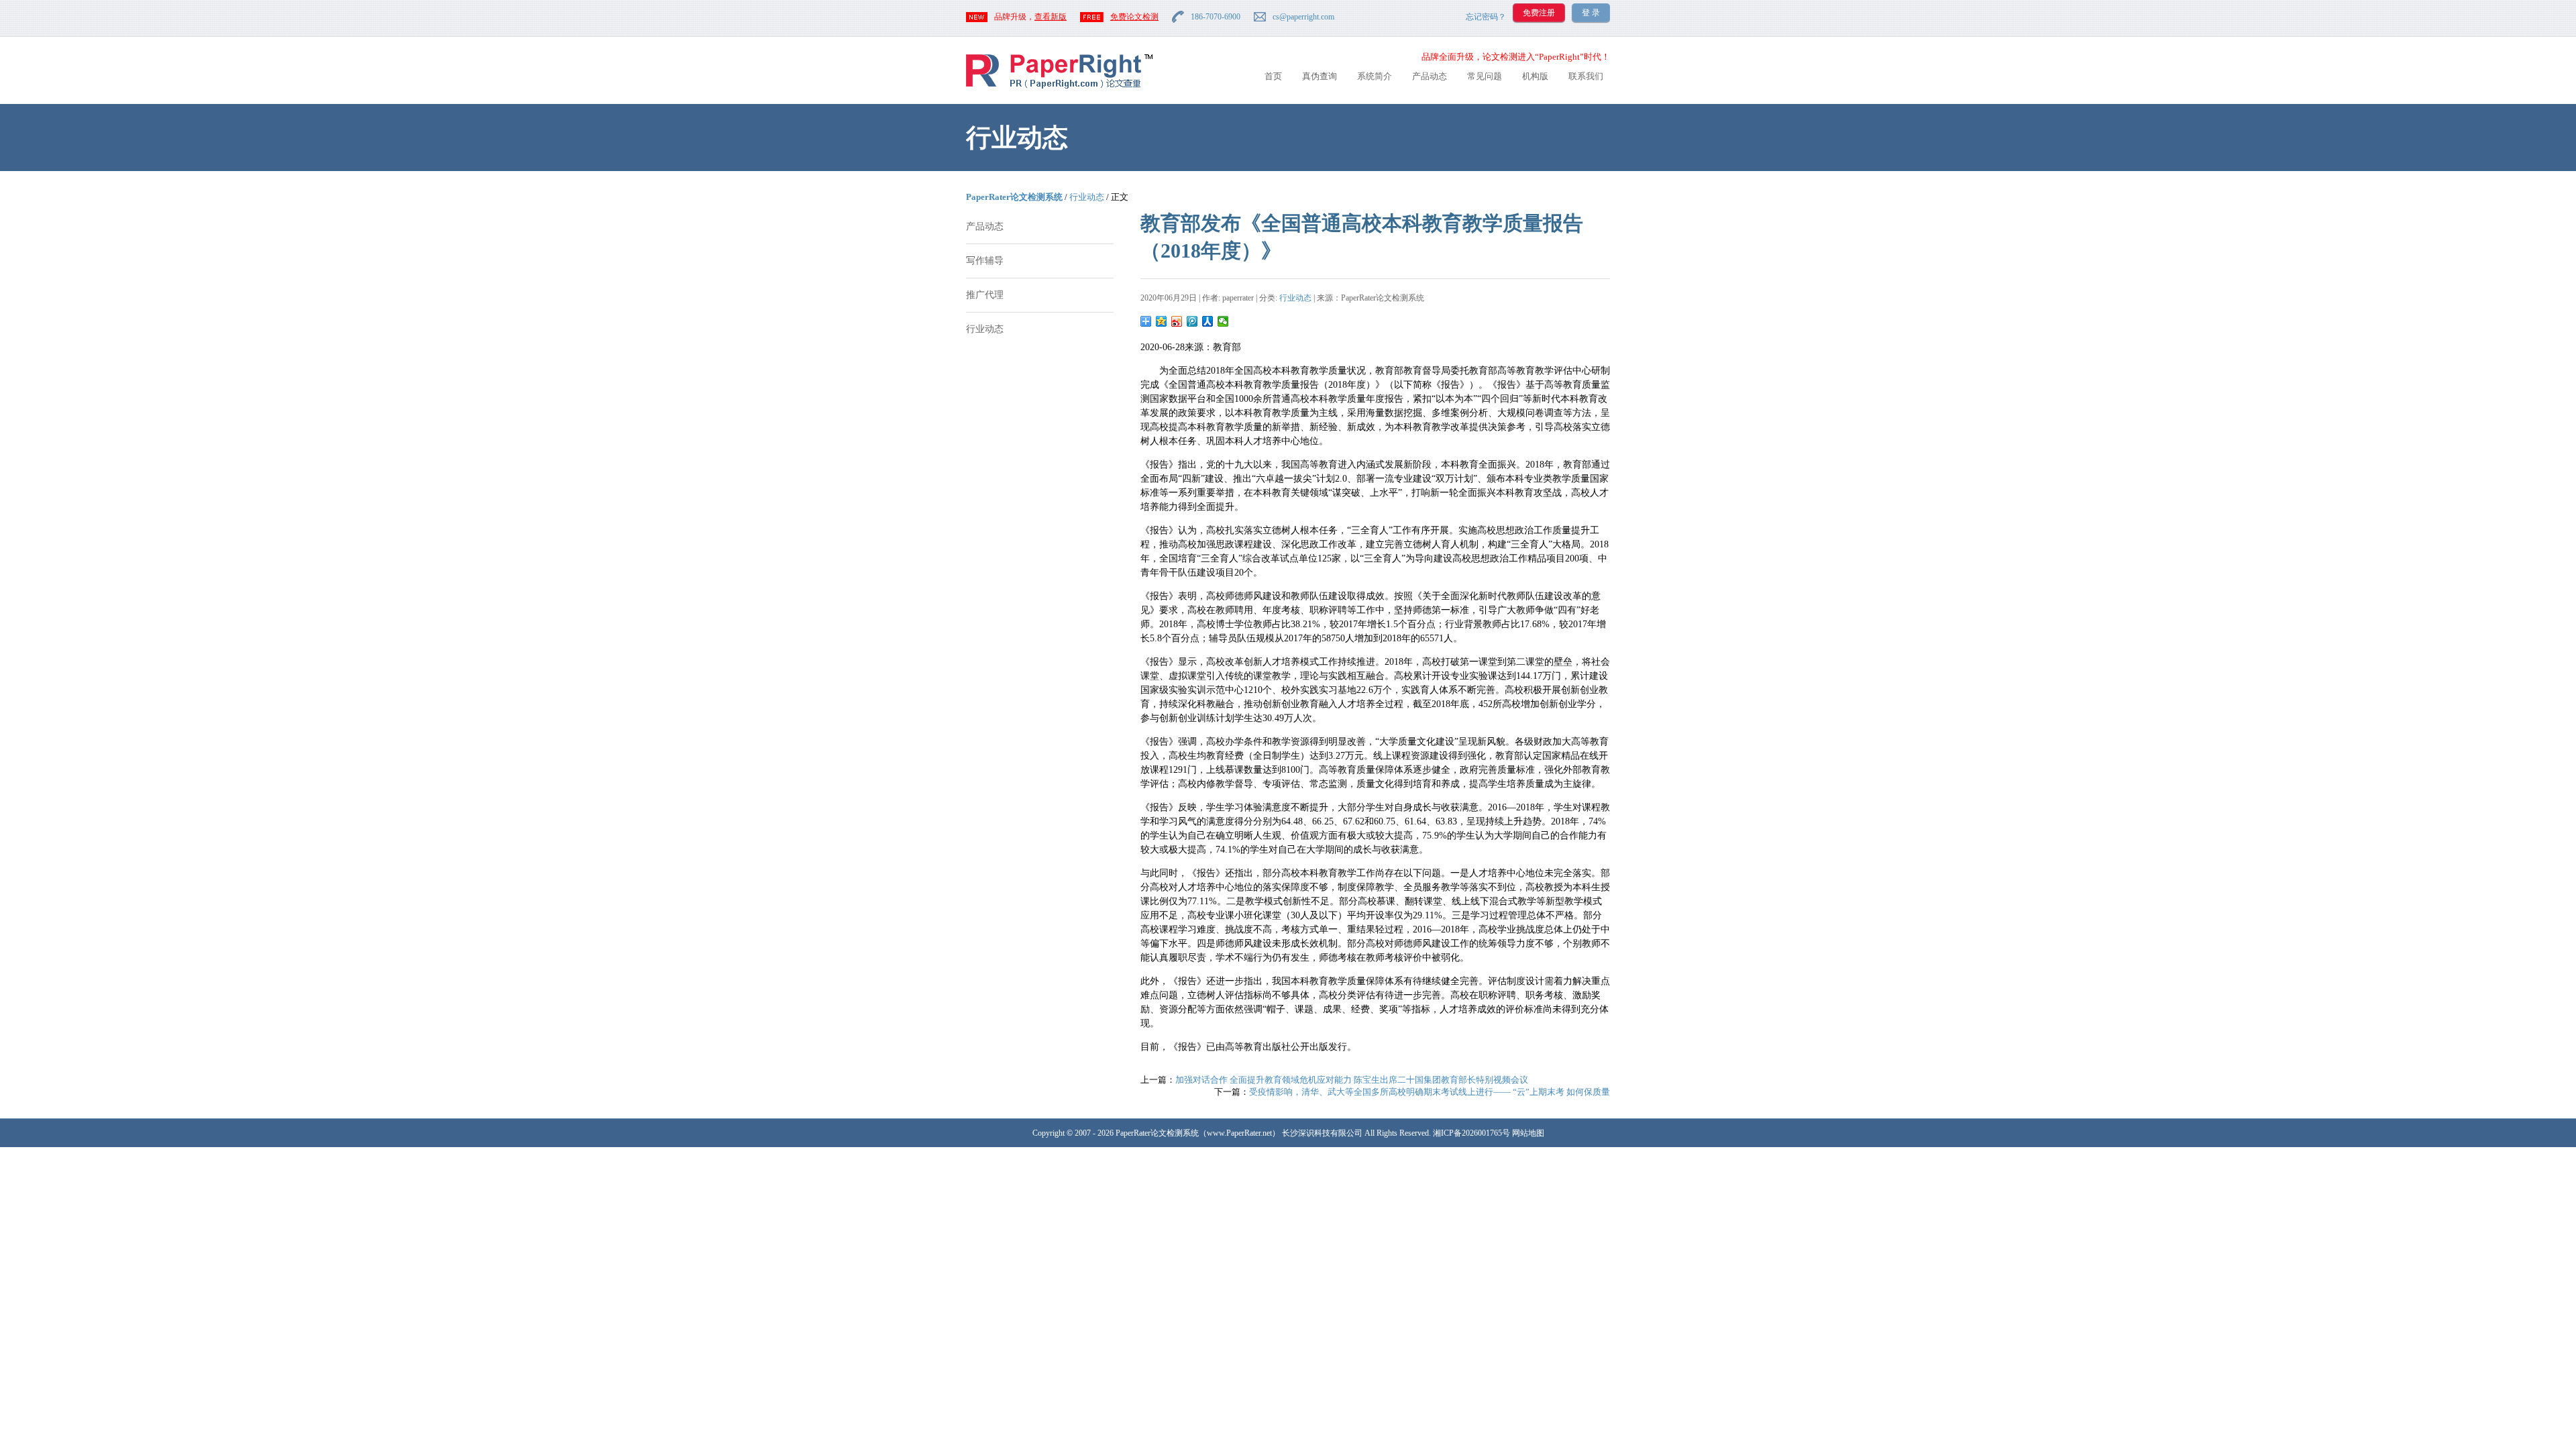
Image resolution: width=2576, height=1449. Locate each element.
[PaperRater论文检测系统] (1059, 88)
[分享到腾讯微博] (1192, 321)
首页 (1273, 76)
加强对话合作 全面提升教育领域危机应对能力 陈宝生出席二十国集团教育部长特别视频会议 (1352, 1080)
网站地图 (1528, 1133)
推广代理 (985, 295)
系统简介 (1375, 76)
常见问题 (1485, 76)
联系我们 (1586, 76)
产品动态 (1430, 76)
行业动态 (1087, 197)
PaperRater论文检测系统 (1014, 197)
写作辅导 (985, 261)
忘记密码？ (1486, 17)
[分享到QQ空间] (1162, 321)
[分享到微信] (1223, 321)
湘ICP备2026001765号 (1471, 1133)
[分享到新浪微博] (1177, 321)
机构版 (1535, 76)
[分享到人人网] (1208, 321)
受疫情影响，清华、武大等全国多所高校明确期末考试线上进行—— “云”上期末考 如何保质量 (1430, 1092)
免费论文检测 (1134, 17)
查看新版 (1051, 17)
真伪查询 (1320, 76)
